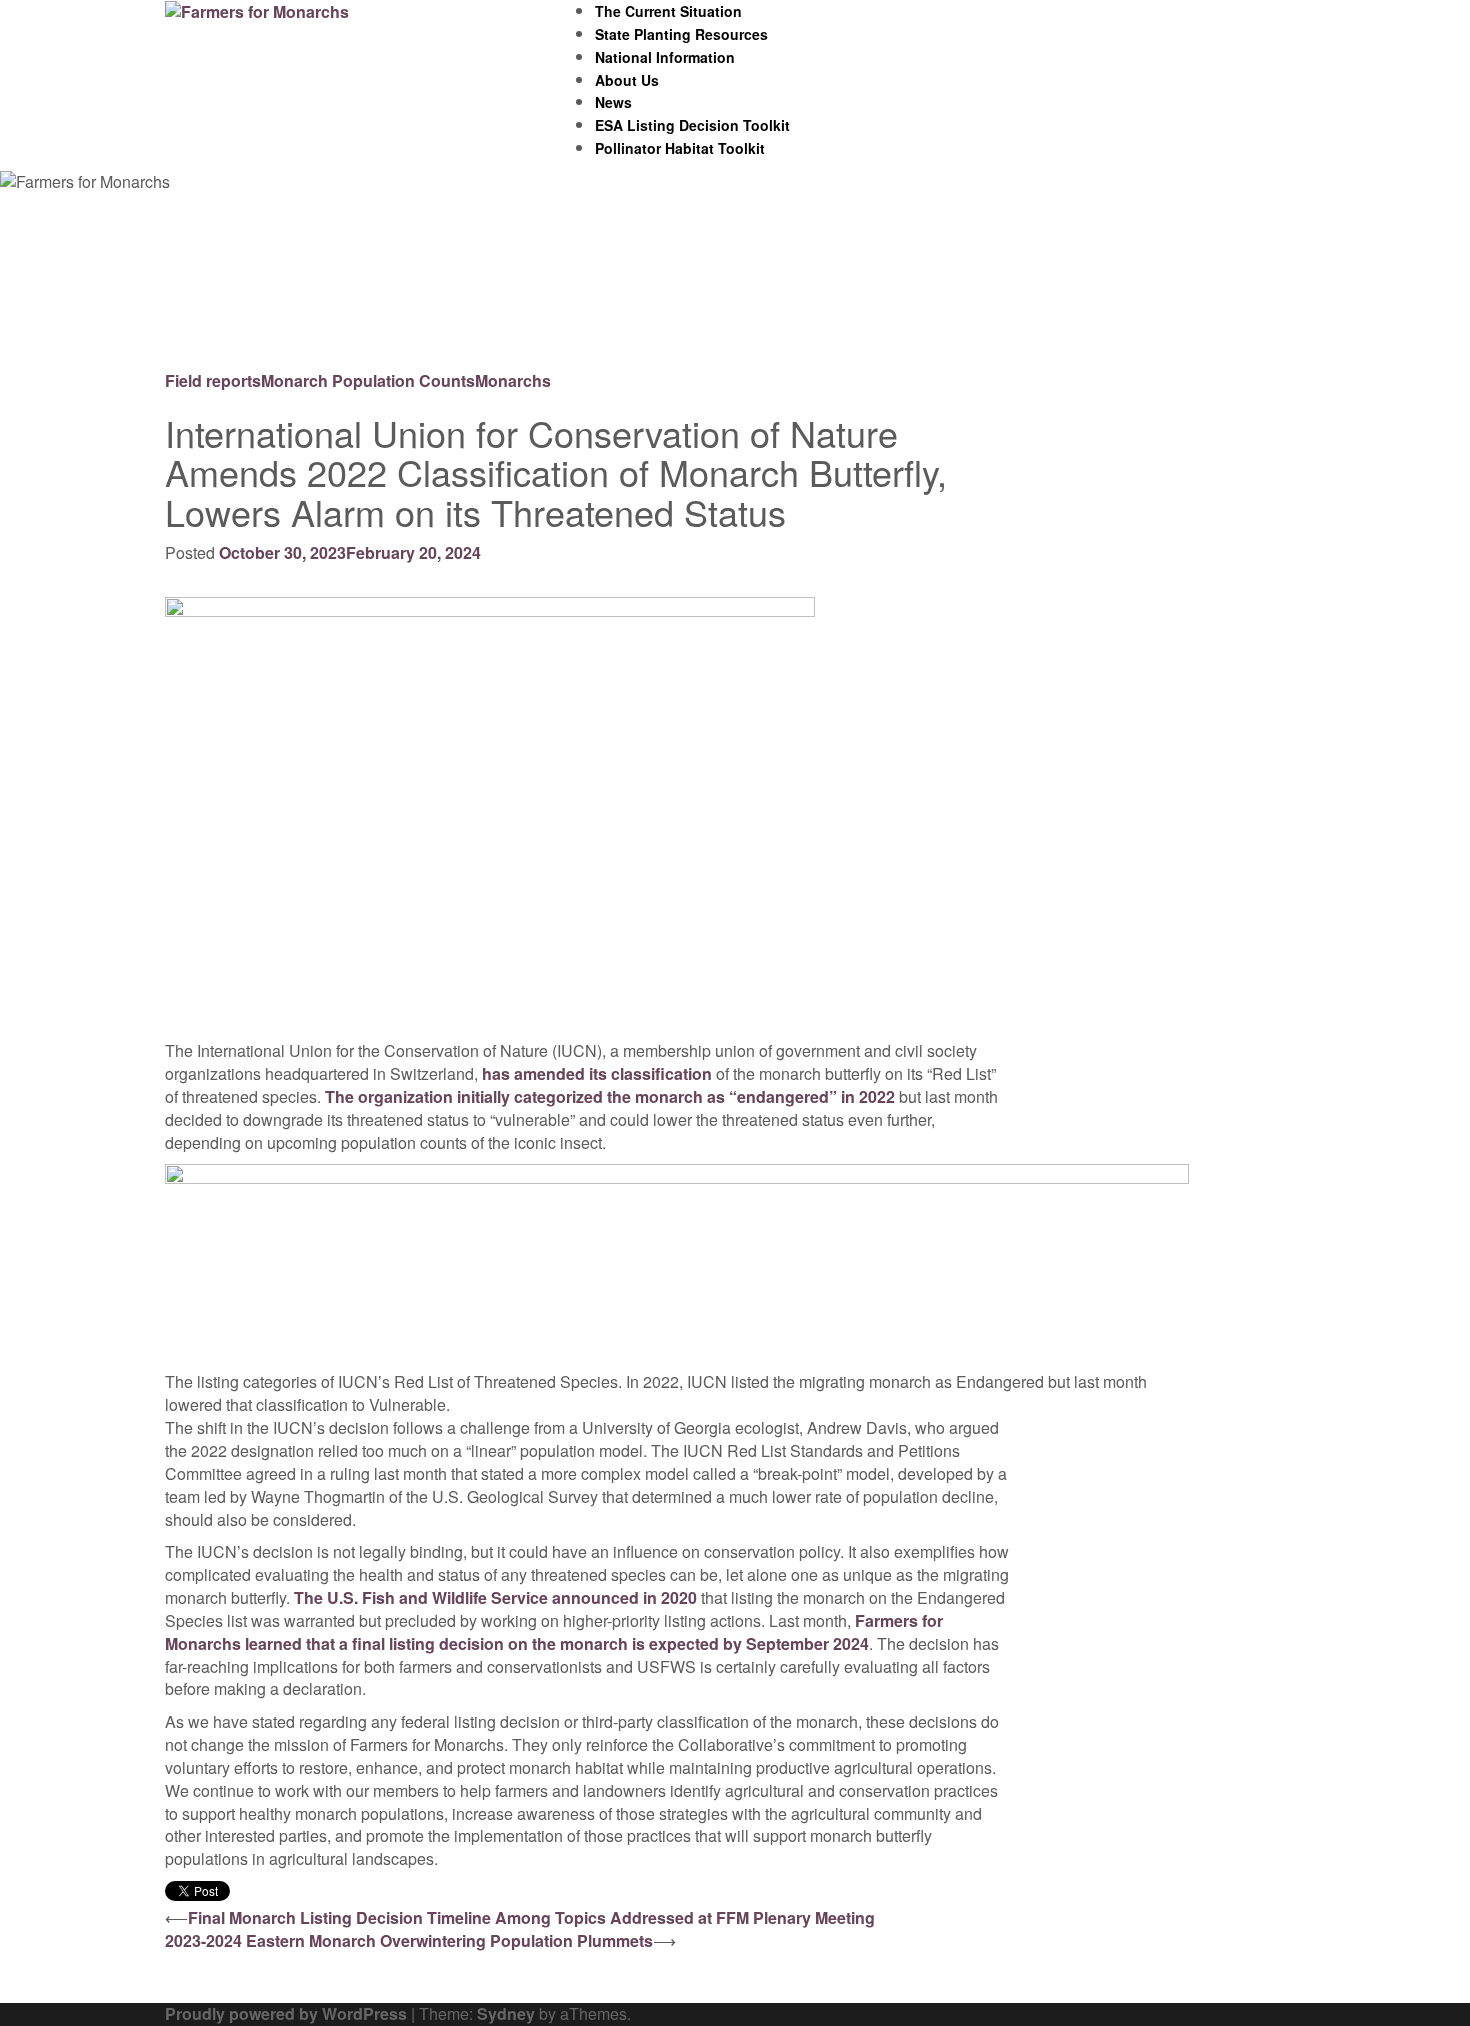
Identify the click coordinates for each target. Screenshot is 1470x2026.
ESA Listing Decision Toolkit (692, 125)
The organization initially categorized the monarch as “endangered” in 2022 (610, 1096)
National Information (665, 57)
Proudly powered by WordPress (286, 2013)
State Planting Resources (681, 34)
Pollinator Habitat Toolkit (680, 148)
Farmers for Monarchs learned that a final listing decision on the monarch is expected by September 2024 (554, 1632)
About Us (627, 80)
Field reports (213, 380)
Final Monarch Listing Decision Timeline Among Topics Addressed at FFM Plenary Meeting (531, 1917)
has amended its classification (597, 1073)
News (613, 102)
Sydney (506, 2013)
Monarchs (513, 380)
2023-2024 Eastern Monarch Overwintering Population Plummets (409, 1940)
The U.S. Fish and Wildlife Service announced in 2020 (495, 1597)
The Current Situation (668, 11)
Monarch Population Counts (368, 380)
